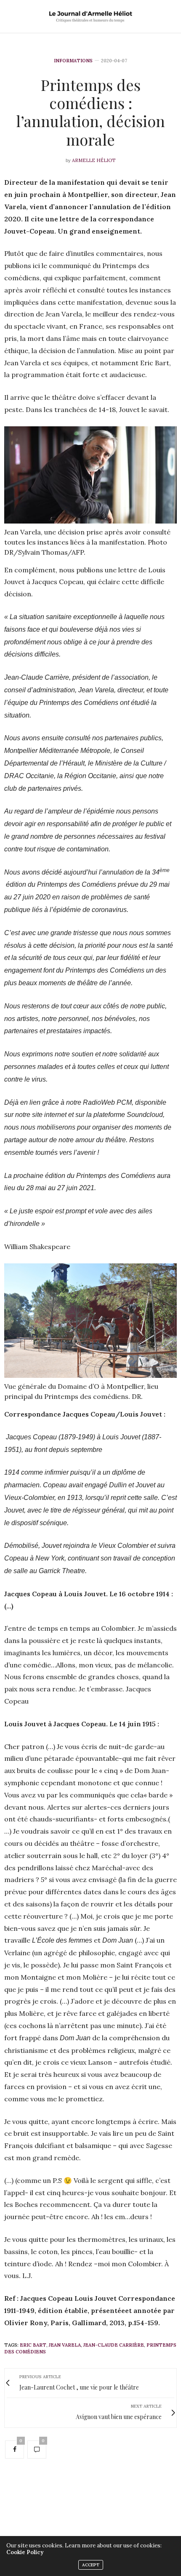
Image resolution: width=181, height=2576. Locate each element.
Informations (73, 61)
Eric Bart (33, 2345)
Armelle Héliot (94, 160)
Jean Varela (65, 2345)
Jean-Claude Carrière (114, 2345)
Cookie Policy (25, 2552)
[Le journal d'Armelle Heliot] (90, 16)
